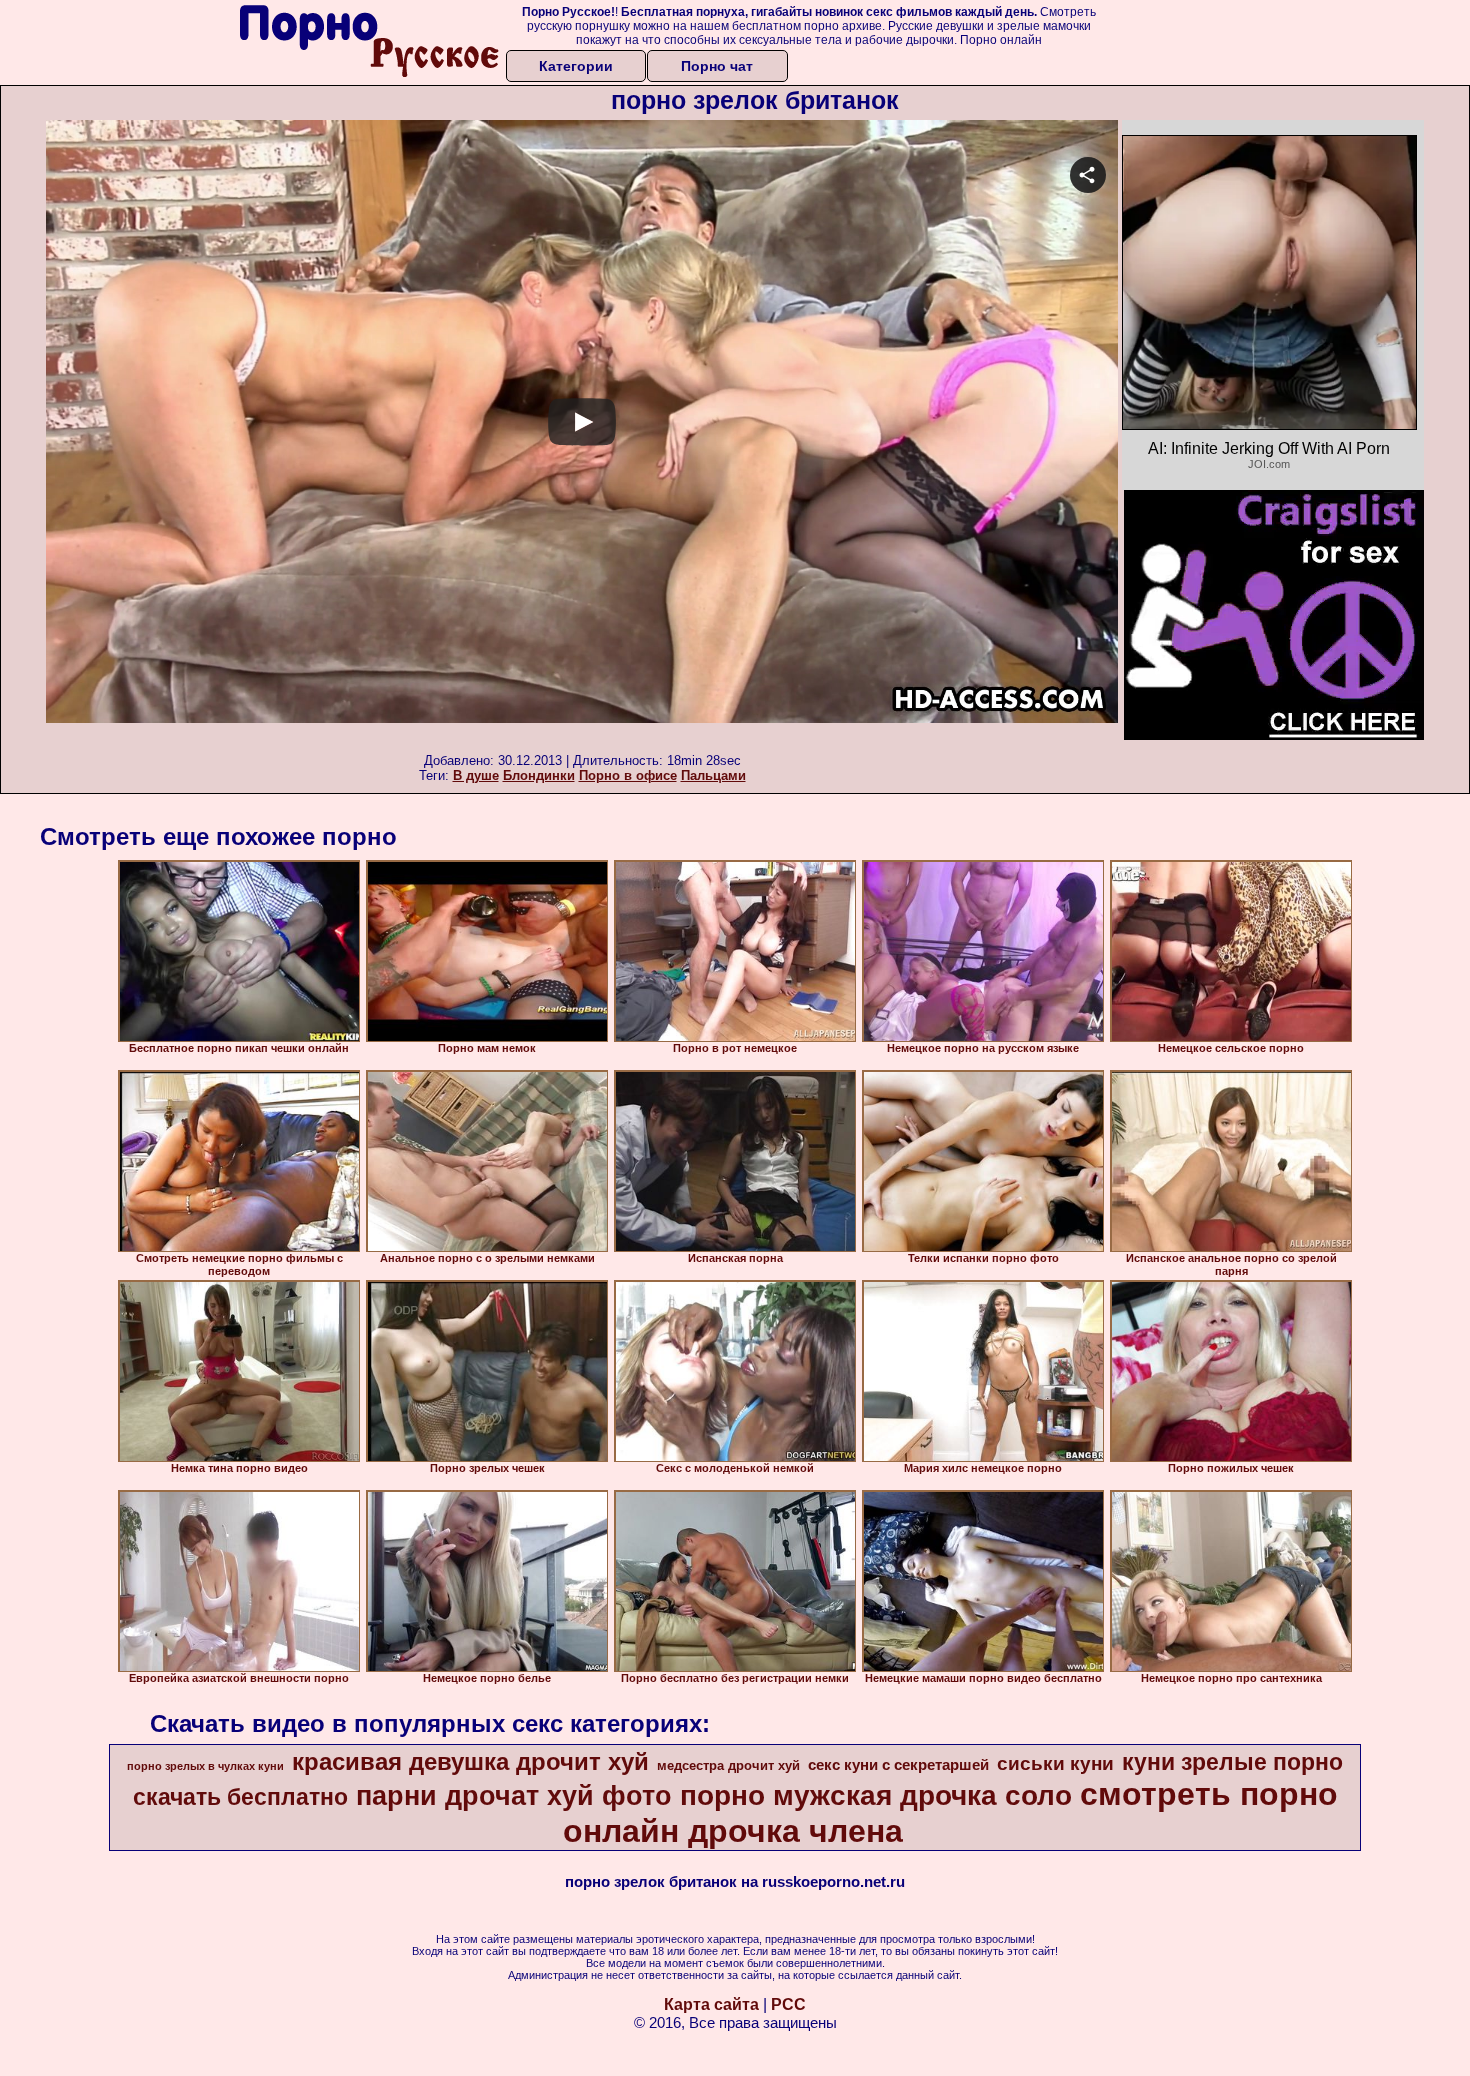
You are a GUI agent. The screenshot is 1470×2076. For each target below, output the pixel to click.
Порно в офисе (628, 775)
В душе (476, 775)
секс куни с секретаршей (898, 1765)
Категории (576, 66)
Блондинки (539, 775)
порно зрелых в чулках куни (205, 1766)
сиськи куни (1055, 1763)
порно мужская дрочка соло (876, 1795)
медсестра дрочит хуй (728, 1765)
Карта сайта (711, 2004)
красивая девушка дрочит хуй (470, 1761)
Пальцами (713, 775)
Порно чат (717, 66)
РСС (788, 2004)
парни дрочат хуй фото (514, 1796)
